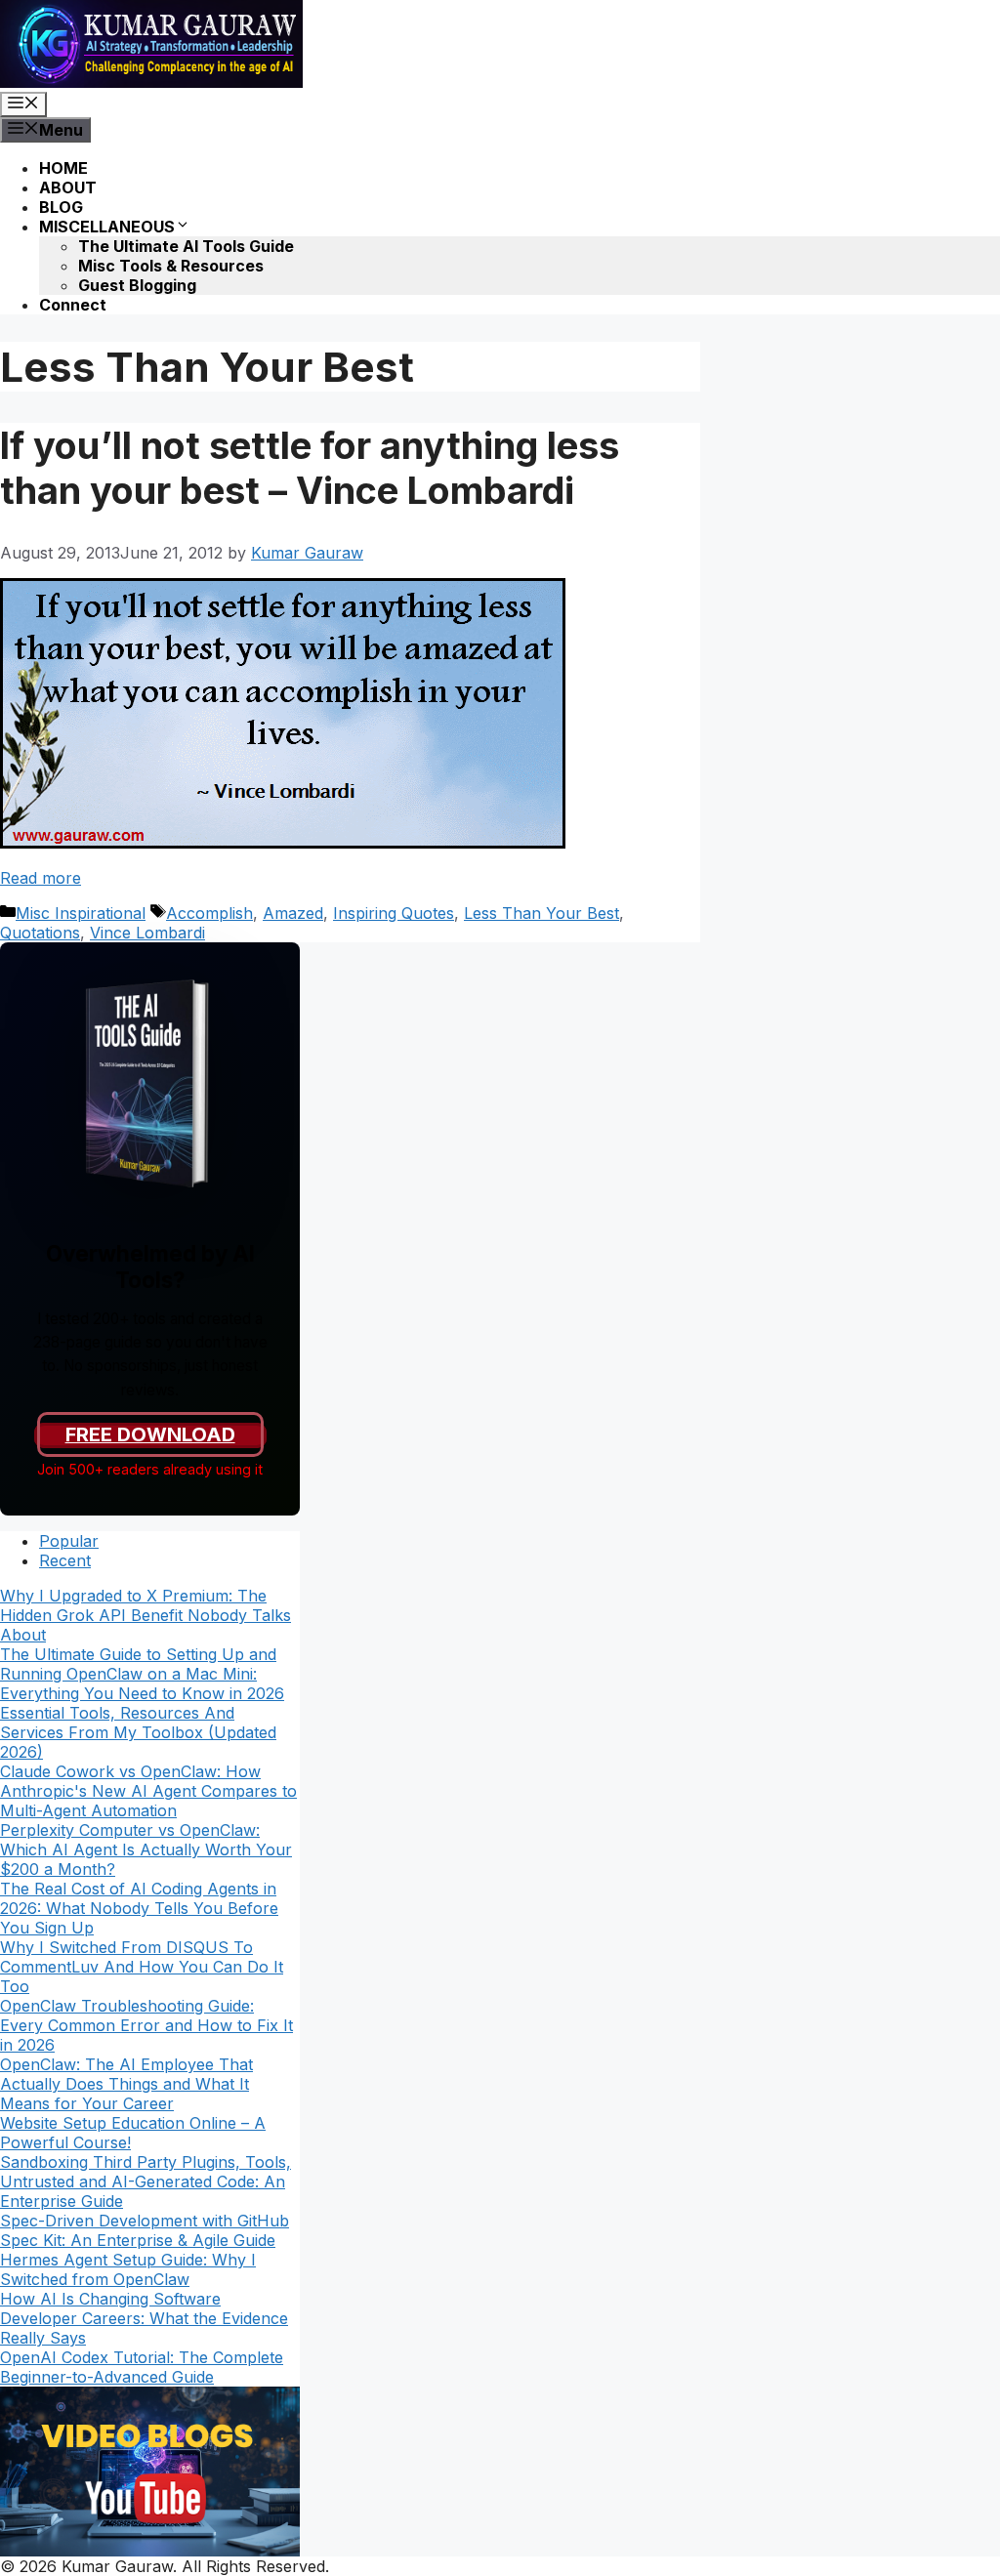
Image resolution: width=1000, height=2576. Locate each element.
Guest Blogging (137, 285)
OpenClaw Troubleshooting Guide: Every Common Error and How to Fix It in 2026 (146, 2025)
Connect (73, 305)
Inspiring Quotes (394, 913)
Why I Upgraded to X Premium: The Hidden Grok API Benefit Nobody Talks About (146, 1615)
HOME (63, 168)
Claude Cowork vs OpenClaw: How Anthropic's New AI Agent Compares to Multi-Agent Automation (148, 1791)
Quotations (40, 933)
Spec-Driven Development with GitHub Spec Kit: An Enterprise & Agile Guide (145, 2230)
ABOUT (68, 187)
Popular (69, 1541)
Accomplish (209, 913)
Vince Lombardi (147, 933)
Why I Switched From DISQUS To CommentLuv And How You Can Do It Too (142, 1967)
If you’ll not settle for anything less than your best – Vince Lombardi (310, 468)
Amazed (293, 913)
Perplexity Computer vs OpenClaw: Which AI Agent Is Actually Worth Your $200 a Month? (146, 1849)
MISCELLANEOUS (107, 227)
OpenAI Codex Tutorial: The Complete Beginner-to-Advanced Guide (142, 2367)
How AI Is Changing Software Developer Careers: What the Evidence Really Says (144, 2318)
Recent (65, 1560)
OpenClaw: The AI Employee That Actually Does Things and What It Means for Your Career (126, 2084)
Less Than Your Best (542, 913)
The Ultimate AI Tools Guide (186, 246)
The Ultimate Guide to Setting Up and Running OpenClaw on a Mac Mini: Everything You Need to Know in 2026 (142, 1674)
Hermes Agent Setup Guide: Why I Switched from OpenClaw (128, 2269)
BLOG (61, 207)
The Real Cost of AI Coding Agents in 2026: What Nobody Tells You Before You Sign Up (139, 1908)
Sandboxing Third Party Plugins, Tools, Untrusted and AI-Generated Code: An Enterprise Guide (146, 2181)
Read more (41, 878)
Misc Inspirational (81, 913)
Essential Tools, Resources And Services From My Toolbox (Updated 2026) (138, 1732)
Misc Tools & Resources (171, 266)
